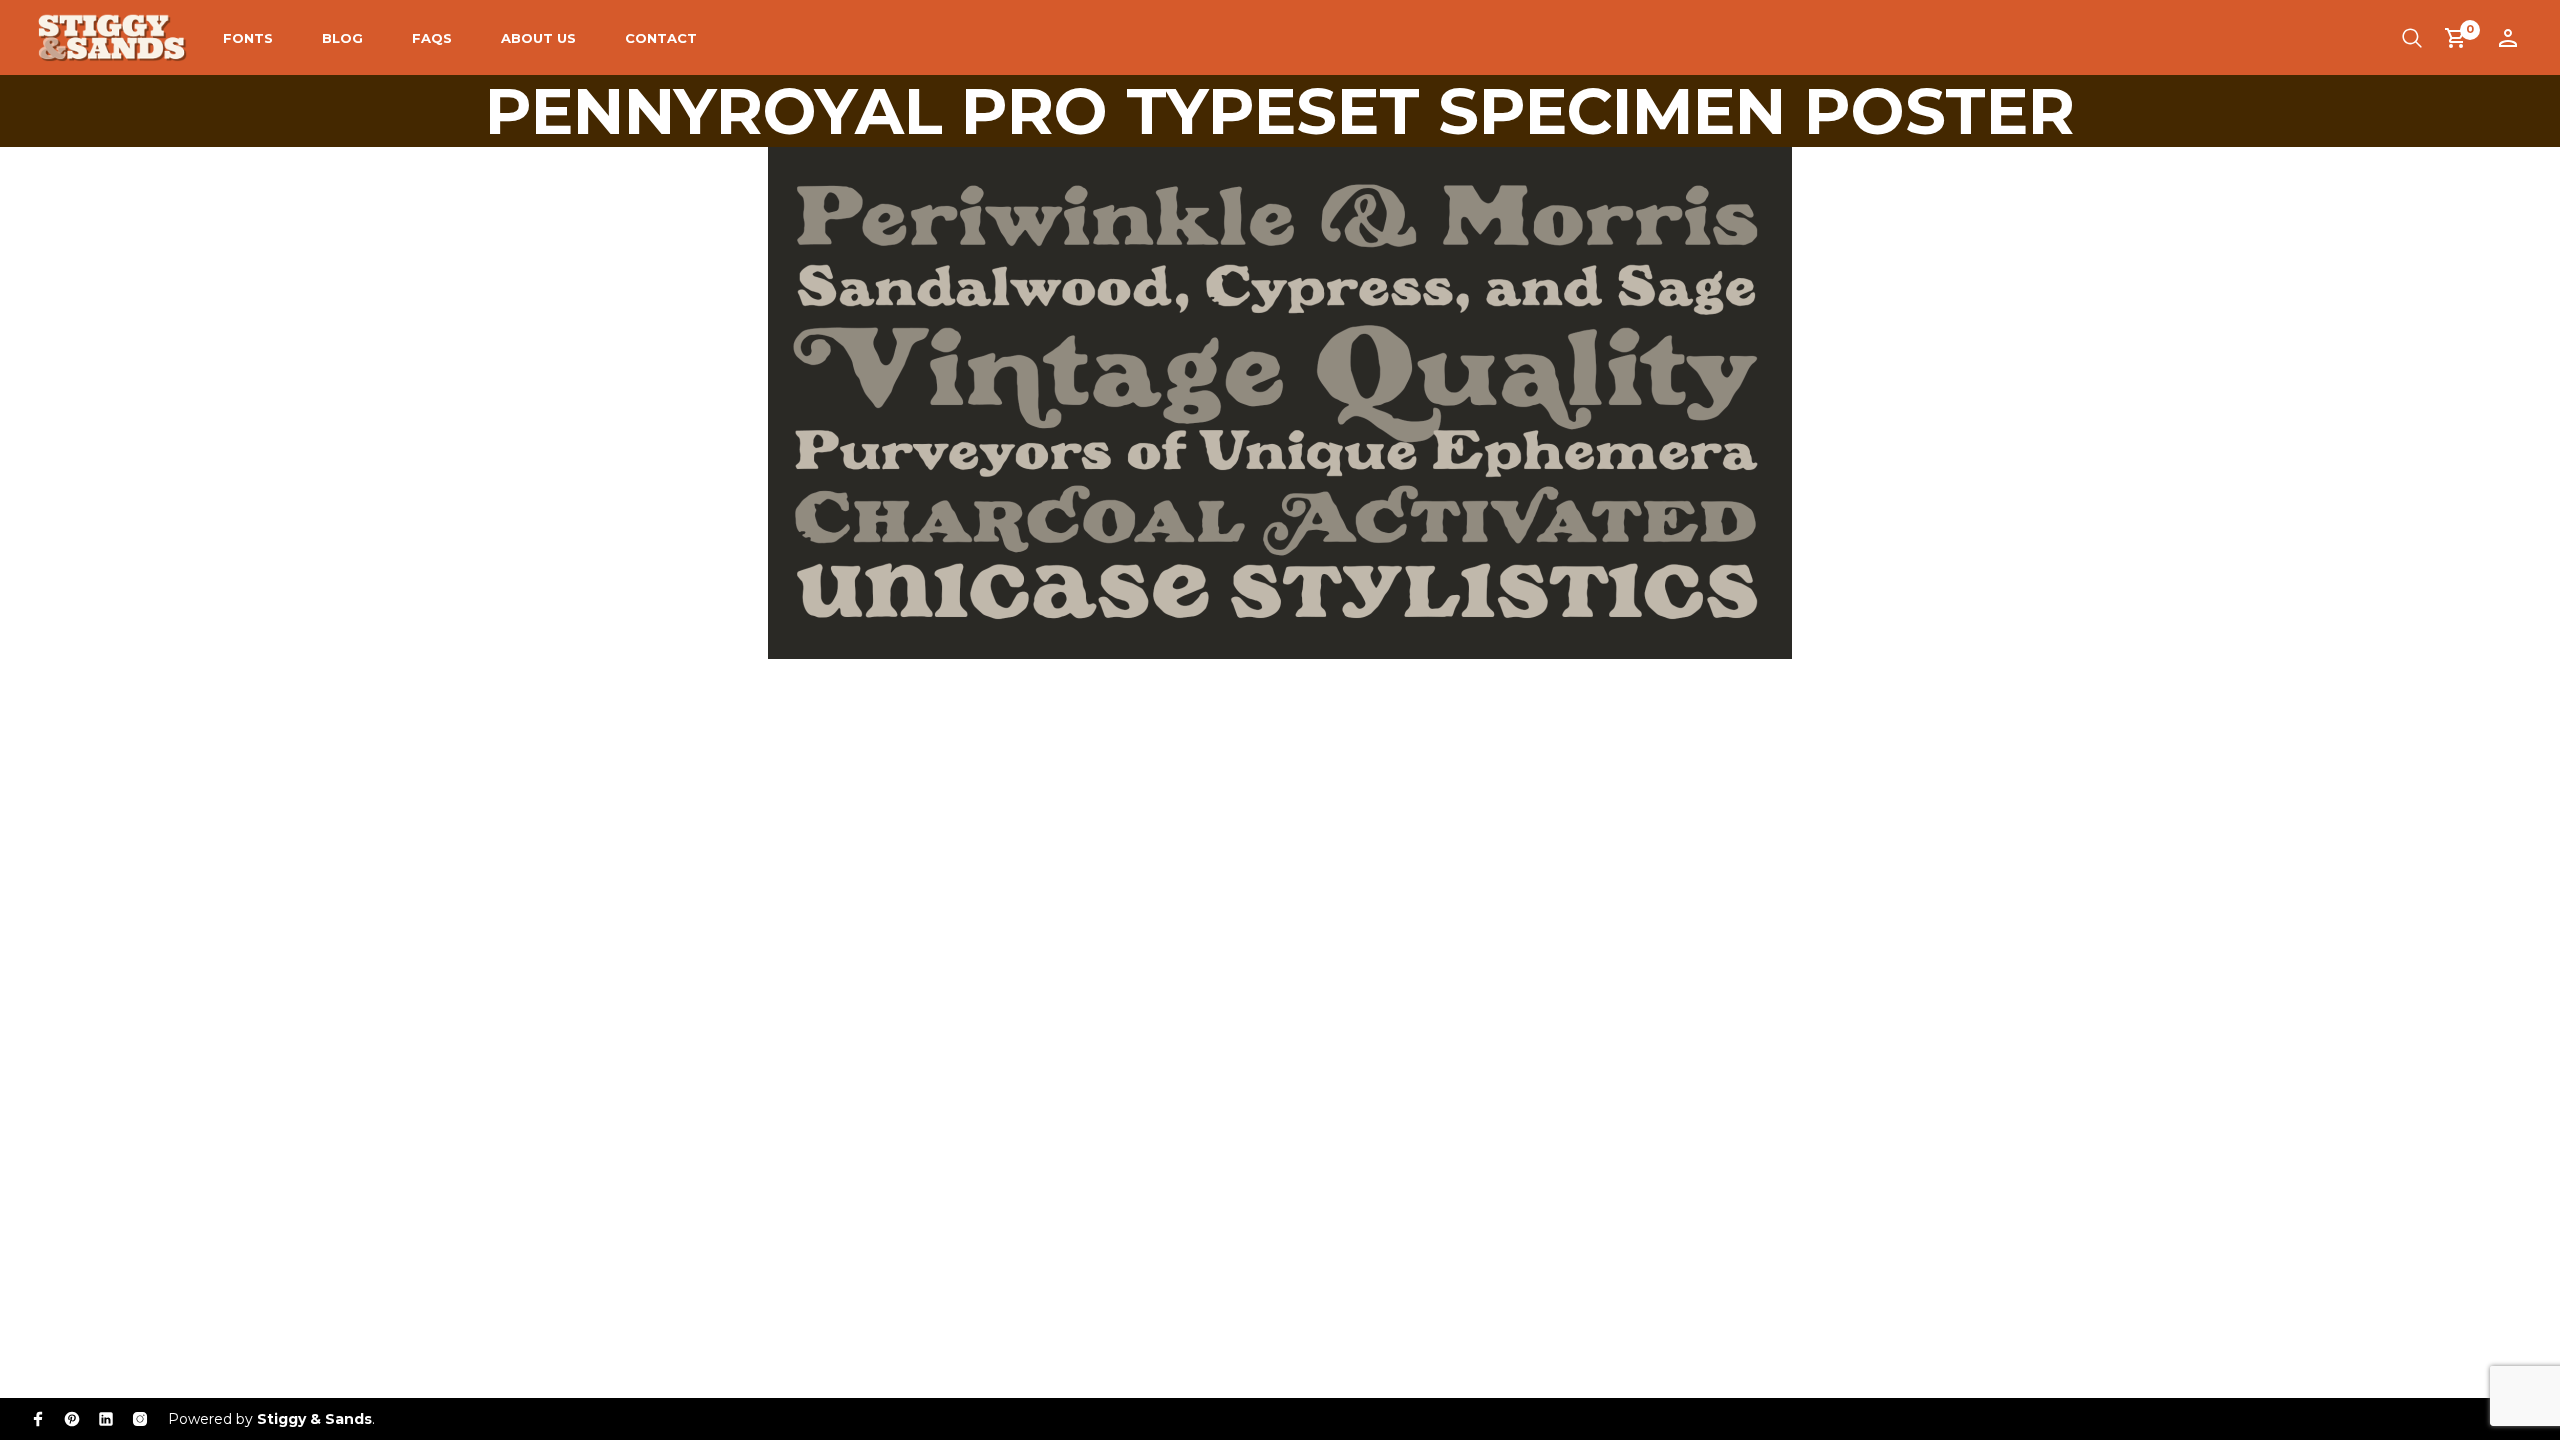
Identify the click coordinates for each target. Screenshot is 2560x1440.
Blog (342, 38)
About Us (538, 38)
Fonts (248, 38)
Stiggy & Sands (314, 1419)
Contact (661, 38)
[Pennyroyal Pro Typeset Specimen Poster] (1280, 401)
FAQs (432, 38)
